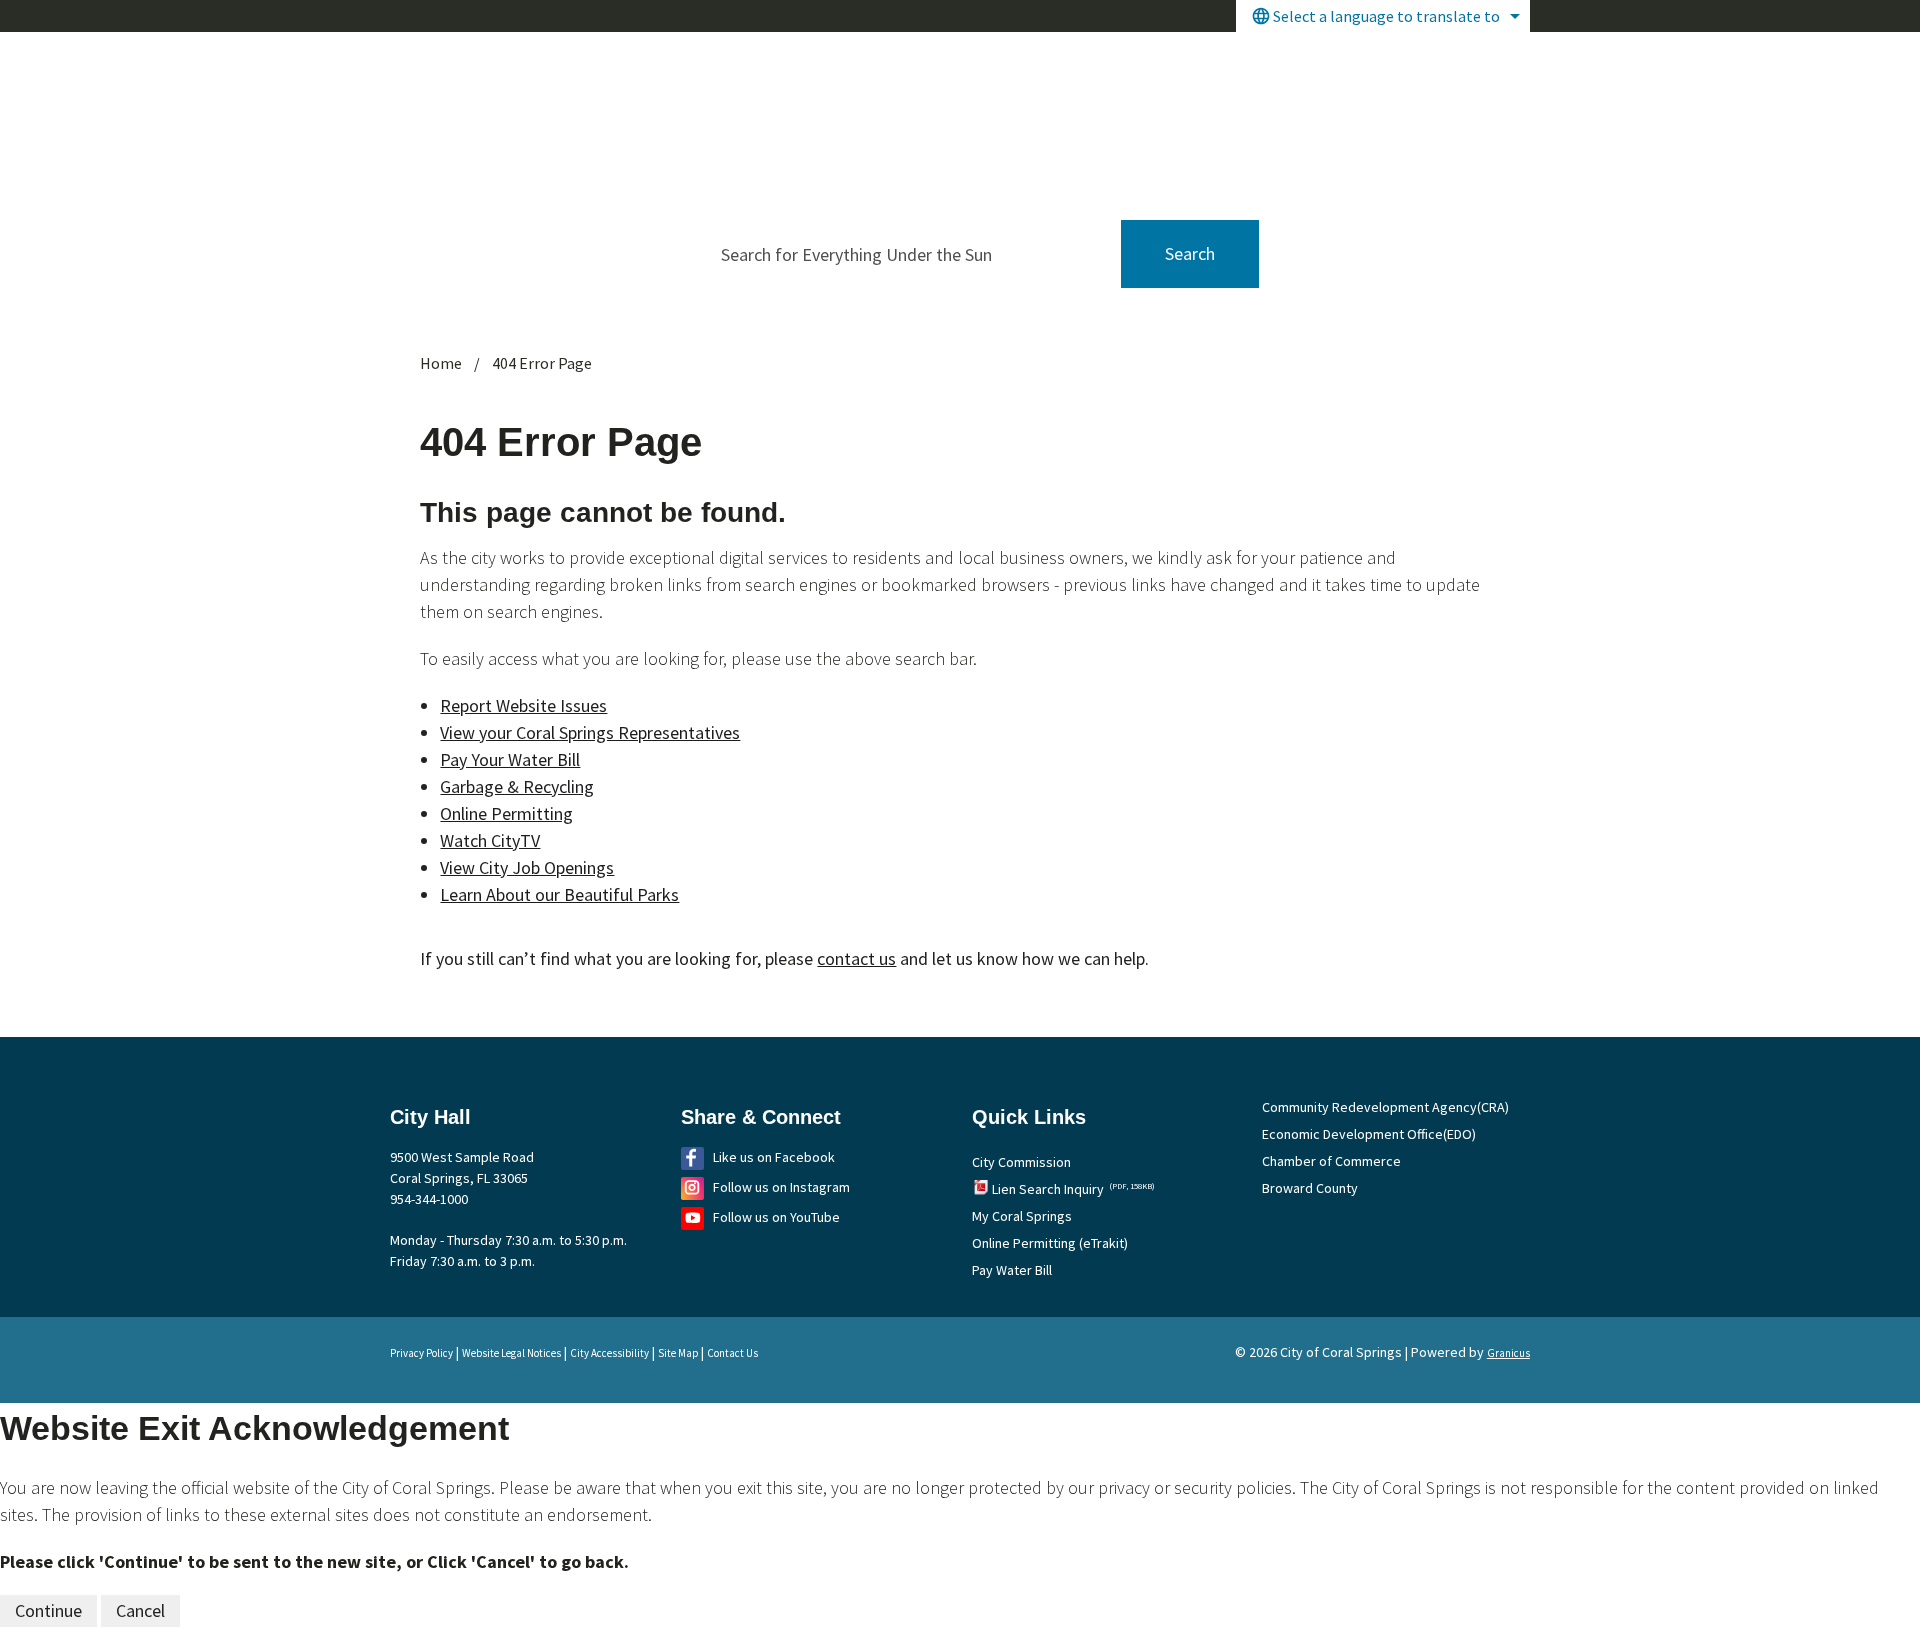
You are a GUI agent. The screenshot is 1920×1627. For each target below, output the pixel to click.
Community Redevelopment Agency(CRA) (1385, 1107)
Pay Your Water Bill (510, 759)
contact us (856, 958)
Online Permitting (506, 813)
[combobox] (1383, 16)
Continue (48, 1610)
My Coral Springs (1022, 1216)
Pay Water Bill (1012, 1270)
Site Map (678, 1353)
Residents (1273, 58)
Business (1382, 58)
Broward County (1310, 1188)
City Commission (1021, 1162)
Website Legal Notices (511, 1353)
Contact (1482, 58)
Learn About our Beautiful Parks (559, 894)
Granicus (1508, 1353)
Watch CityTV (490, 840)
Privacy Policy (421, 1353)
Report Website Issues (523, 705)
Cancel (140, 1610)
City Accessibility (609, 1353)
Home (441, 363)
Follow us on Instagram (781, 1187)
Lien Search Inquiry (1073, 1189)
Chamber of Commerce (1331, 1161)
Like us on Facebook (774, 1157)
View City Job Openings (527, 867)
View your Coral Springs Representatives (590, 732)
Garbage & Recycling (517, 786)
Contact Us (732, 1353)
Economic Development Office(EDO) (1369, 1134)
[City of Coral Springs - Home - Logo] (561, 100)
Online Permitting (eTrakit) (1050, 1243)
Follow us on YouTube (776, 1217)
